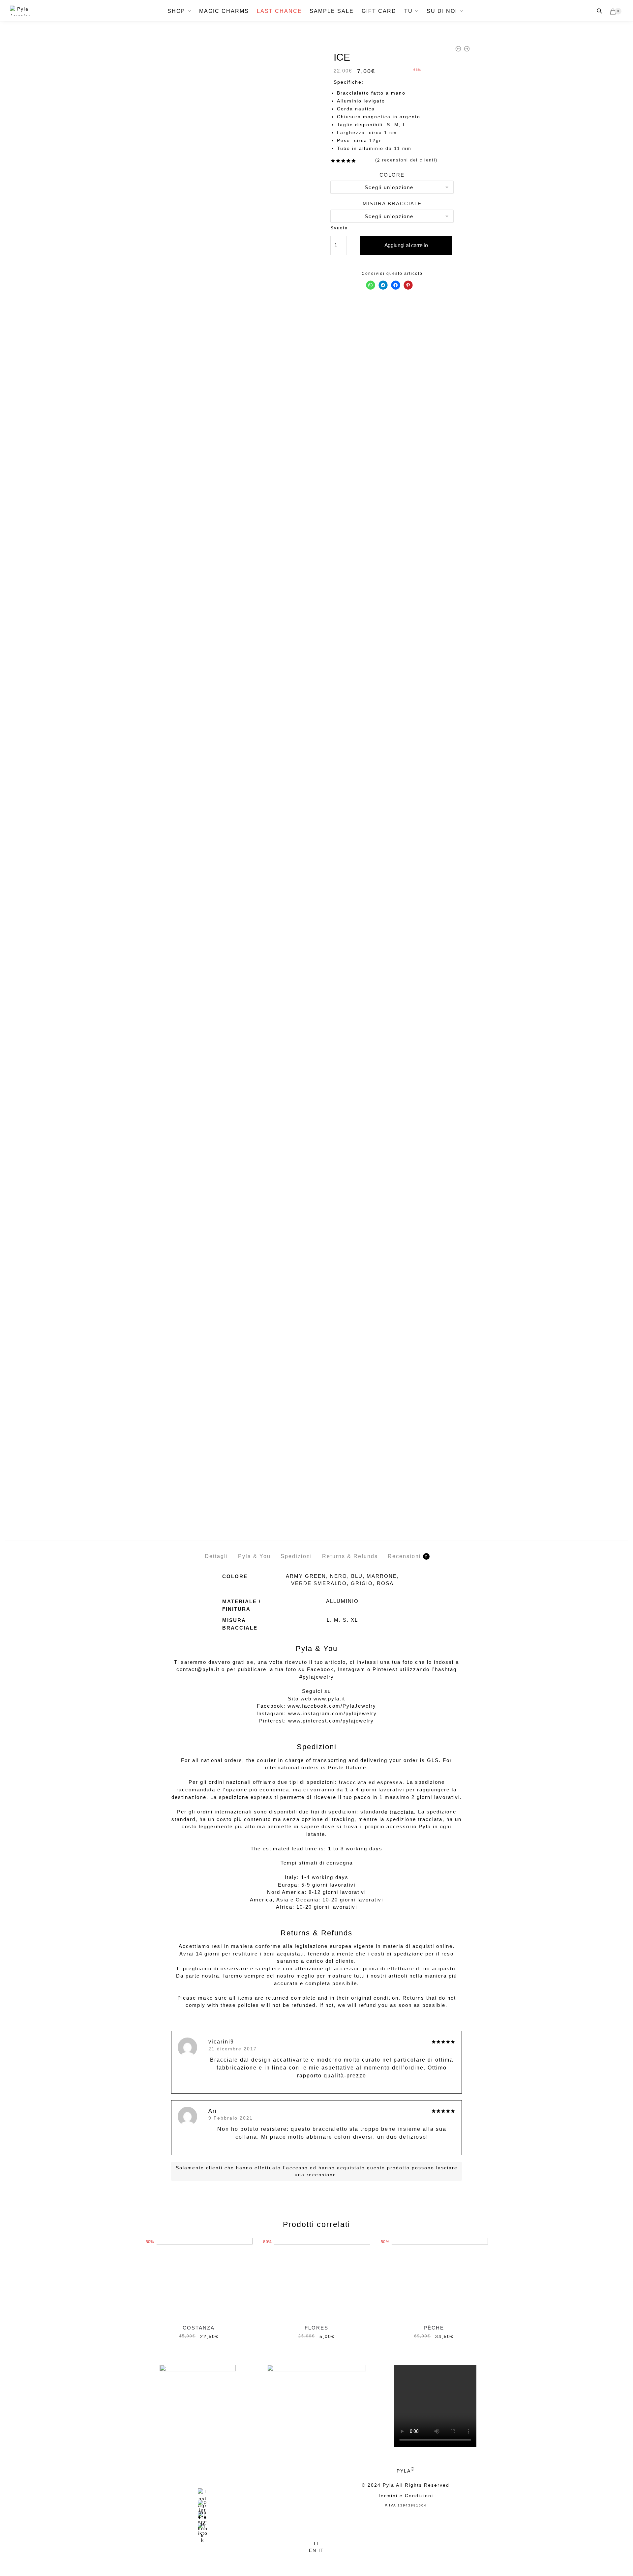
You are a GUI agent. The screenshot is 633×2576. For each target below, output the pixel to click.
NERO (339, 1576)
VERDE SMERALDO (319, 1583)
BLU (357, 1576)
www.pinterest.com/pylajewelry (331, 1721)
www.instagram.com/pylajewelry (332, 1713)
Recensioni (404, 1556)
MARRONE (382, 1576)
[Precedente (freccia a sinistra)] (309, 2565)
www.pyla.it (329, 1699)
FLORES (316, 2328)
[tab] (216, 1551)
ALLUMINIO (342, 1601)
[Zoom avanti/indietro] (339, 2558)
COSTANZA (199, 2328)
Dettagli (216, 1556)
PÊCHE (434, 2328)
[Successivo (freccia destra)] (324, 2565)
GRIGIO (362, 1583)
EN (314, 2550)
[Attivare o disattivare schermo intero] (324, 2558)
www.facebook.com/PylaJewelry (332, 1706)
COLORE (392, 175)
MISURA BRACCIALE (392, 203)
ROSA (385, 1583)
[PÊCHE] (434, 2278)
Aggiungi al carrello (406, 245)
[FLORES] (316, 2278)
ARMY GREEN (306, 1576)
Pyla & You (254, 1556)
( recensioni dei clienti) (406, 160)
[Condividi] (309, 2558)
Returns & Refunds (350, 1556)
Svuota (339, 228)
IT (317, 2543)
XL (354, 1620)
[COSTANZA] (199, 2278)
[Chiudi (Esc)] (294, 2558)
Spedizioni (296, 1556)
